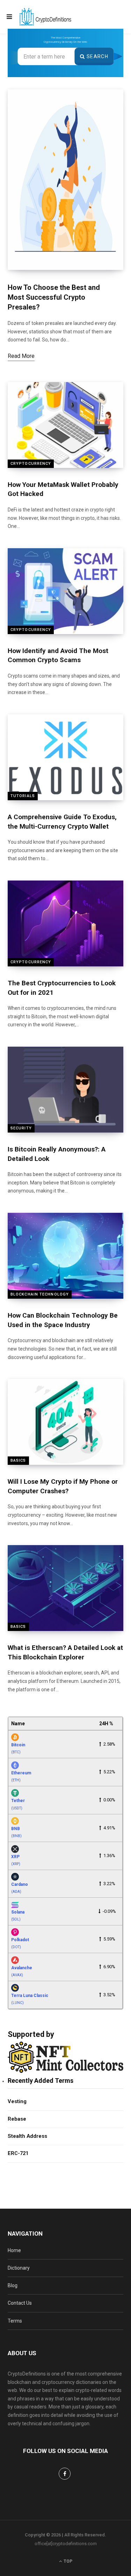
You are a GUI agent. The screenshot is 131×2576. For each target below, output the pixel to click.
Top (67, 2561)
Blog (13, 2285)
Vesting (17, 2101)
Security (21, 1128)
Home (14, 2250)
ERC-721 (18, 2153)
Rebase (17, 2119)
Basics (18, 1460)
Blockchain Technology (40, 1294)
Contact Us (20, 2303)
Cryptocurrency (31, 464)
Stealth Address (27, 2136)
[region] (65, 53)
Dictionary (19, 2268)
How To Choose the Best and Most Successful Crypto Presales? (54, 297)
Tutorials (23, 796)
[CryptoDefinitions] (45, 17)
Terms (15, 2321)
